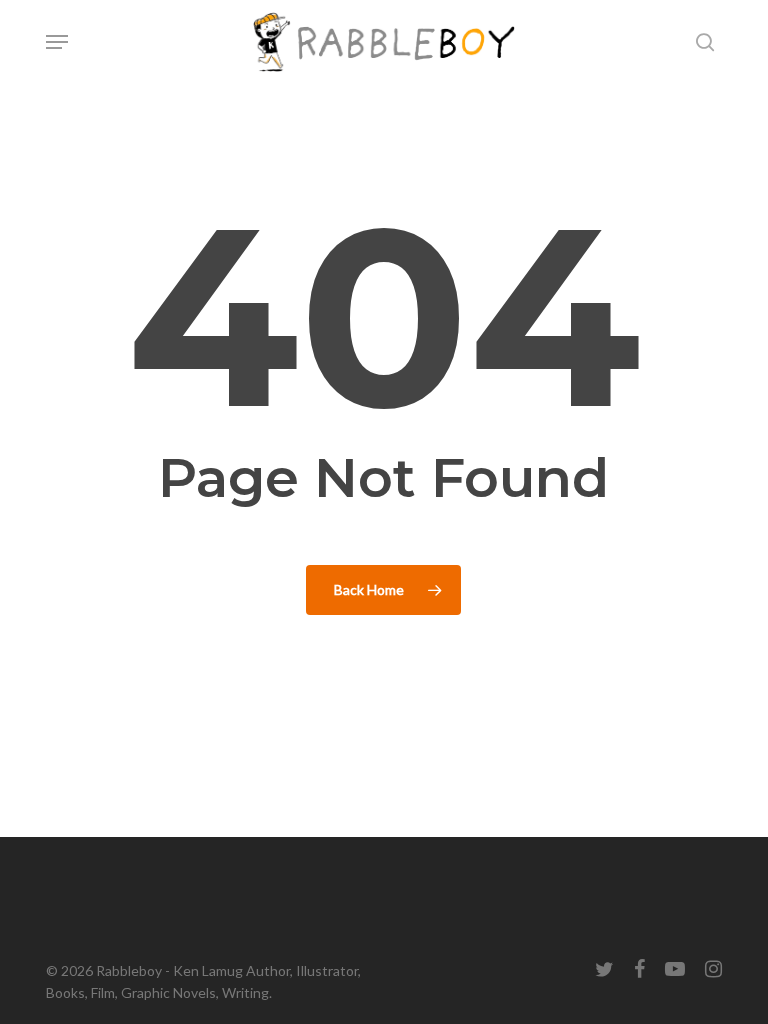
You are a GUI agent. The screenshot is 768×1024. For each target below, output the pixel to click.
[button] (57, 42)
